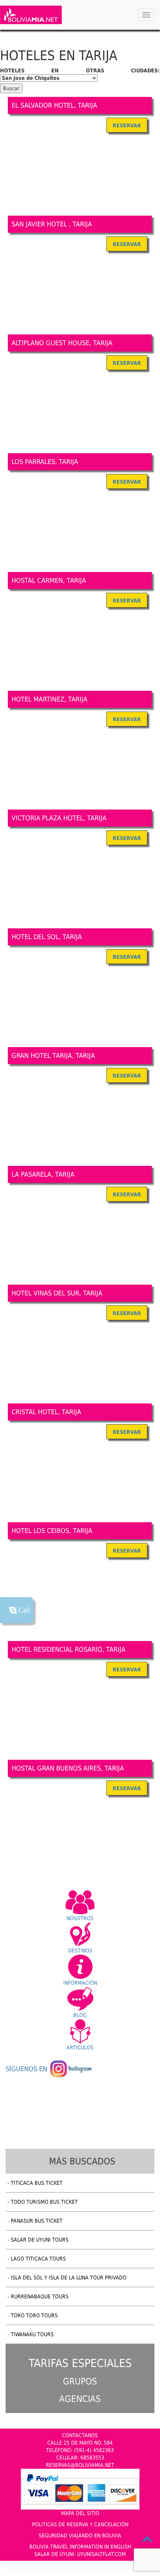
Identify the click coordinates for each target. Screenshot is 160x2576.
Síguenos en (27, 2069)
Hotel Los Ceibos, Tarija (52, 1531)
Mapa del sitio (80, 2513)
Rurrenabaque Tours (40, 2297)
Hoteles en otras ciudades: (80, 71)
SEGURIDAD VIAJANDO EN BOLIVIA (80, 2536)
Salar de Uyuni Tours (40, 2240)
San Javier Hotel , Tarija (52, 224)
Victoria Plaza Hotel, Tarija (59, 818)
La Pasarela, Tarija (43, 1174)
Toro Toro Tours (34, 2315)
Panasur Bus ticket (37, 2221)
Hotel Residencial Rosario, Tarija (68, 1649)
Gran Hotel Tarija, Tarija (53, 1055)
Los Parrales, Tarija (45, 462)
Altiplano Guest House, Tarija (62, 343)
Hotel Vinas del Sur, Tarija (57, 1293)
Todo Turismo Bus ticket (44, 2202)
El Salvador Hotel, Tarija (54, 105)
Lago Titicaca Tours (38, 2259)
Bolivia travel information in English (80, 2547)
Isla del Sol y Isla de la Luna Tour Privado (69, 2278)
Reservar (127, 125)
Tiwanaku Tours (32, 2334)
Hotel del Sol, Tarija (47, 937)
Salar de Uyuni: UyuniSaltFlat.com (80, 2554)
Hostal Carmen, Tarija (49, 580)
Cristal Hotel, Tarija (46, 1412)
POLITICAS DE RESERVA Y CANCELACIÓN (80, 2524)
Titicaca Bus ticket (37, 2183)
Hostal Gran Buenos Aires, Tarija (68, 1768)
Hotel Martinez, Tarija (49, 699)
